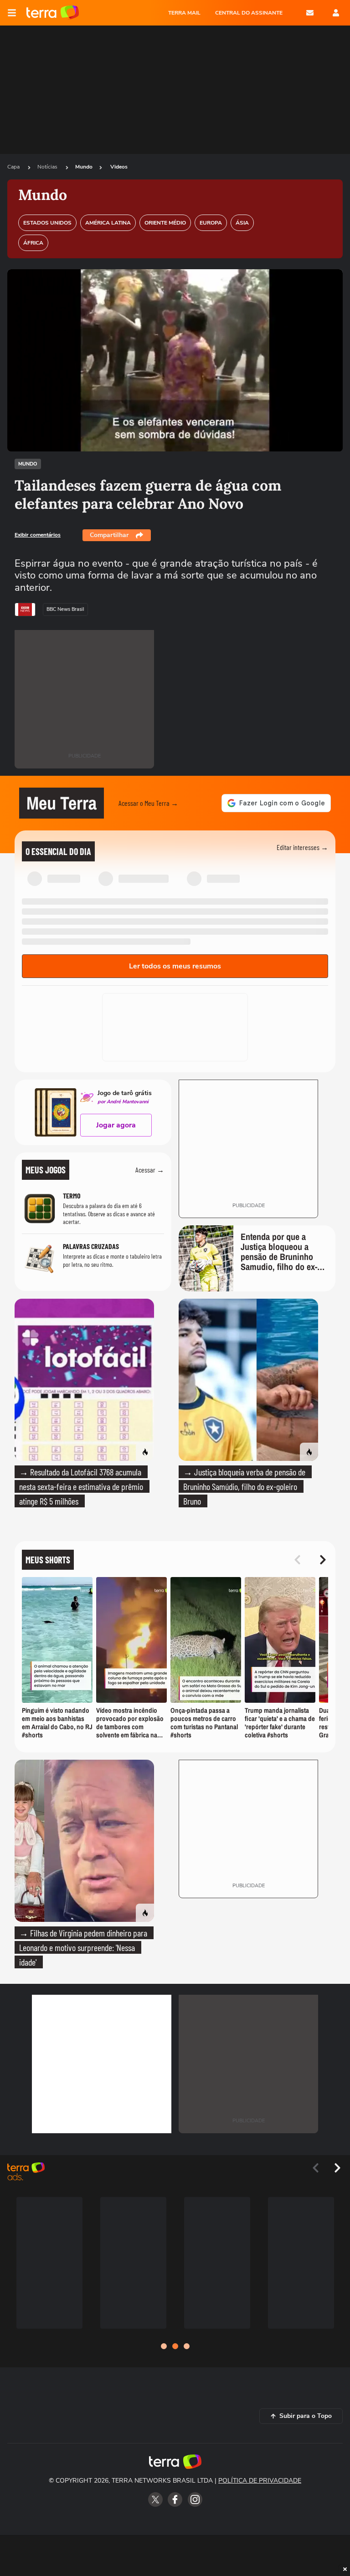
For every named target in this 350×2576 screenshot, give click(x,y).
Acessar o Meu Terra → (148, 803)
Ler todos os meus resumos (175, 966)
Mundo (84, 167)
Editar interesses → (302, 847)
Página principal (53, 13)
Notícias (48, 167)
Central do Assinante (249, 13)
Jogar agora (116, 1125)
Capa (14, 167)
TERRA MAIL (184, 13)
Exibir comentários (38, 535)
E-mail (310, 13)
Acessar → (150, 1170)
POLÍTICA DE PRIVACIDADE (260, 2481)
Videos (119, 167)
